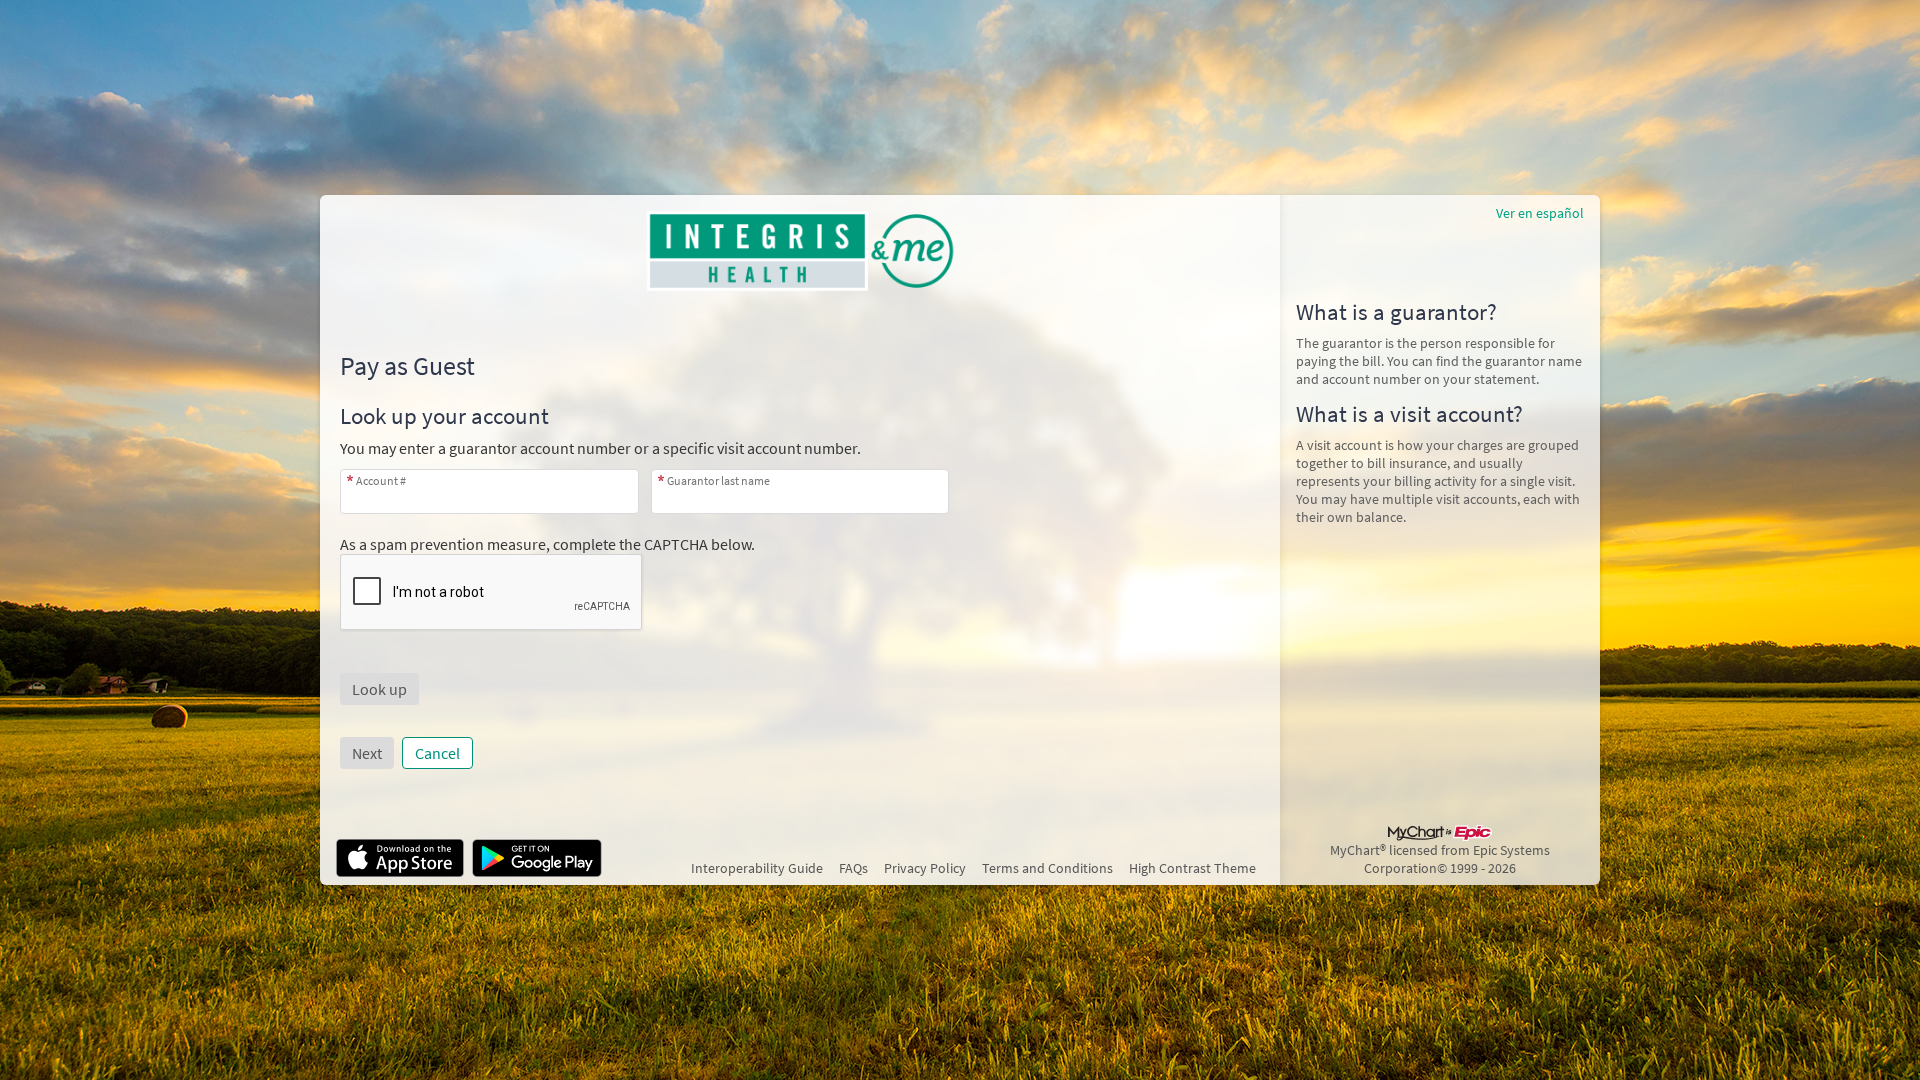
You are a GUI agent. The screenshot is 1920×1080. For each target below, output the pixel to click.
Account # (381, 480)
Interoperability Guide (757, 868)
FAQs (853, 868)
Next (367, 753)
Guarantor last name (718, 480)
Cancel (437, 753)
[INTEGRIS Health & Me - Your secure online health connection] (800, 251)
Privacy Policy (925, 868)
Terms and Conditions (1047, 868)
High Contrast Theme (1192, 868)
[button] (379, 689)
